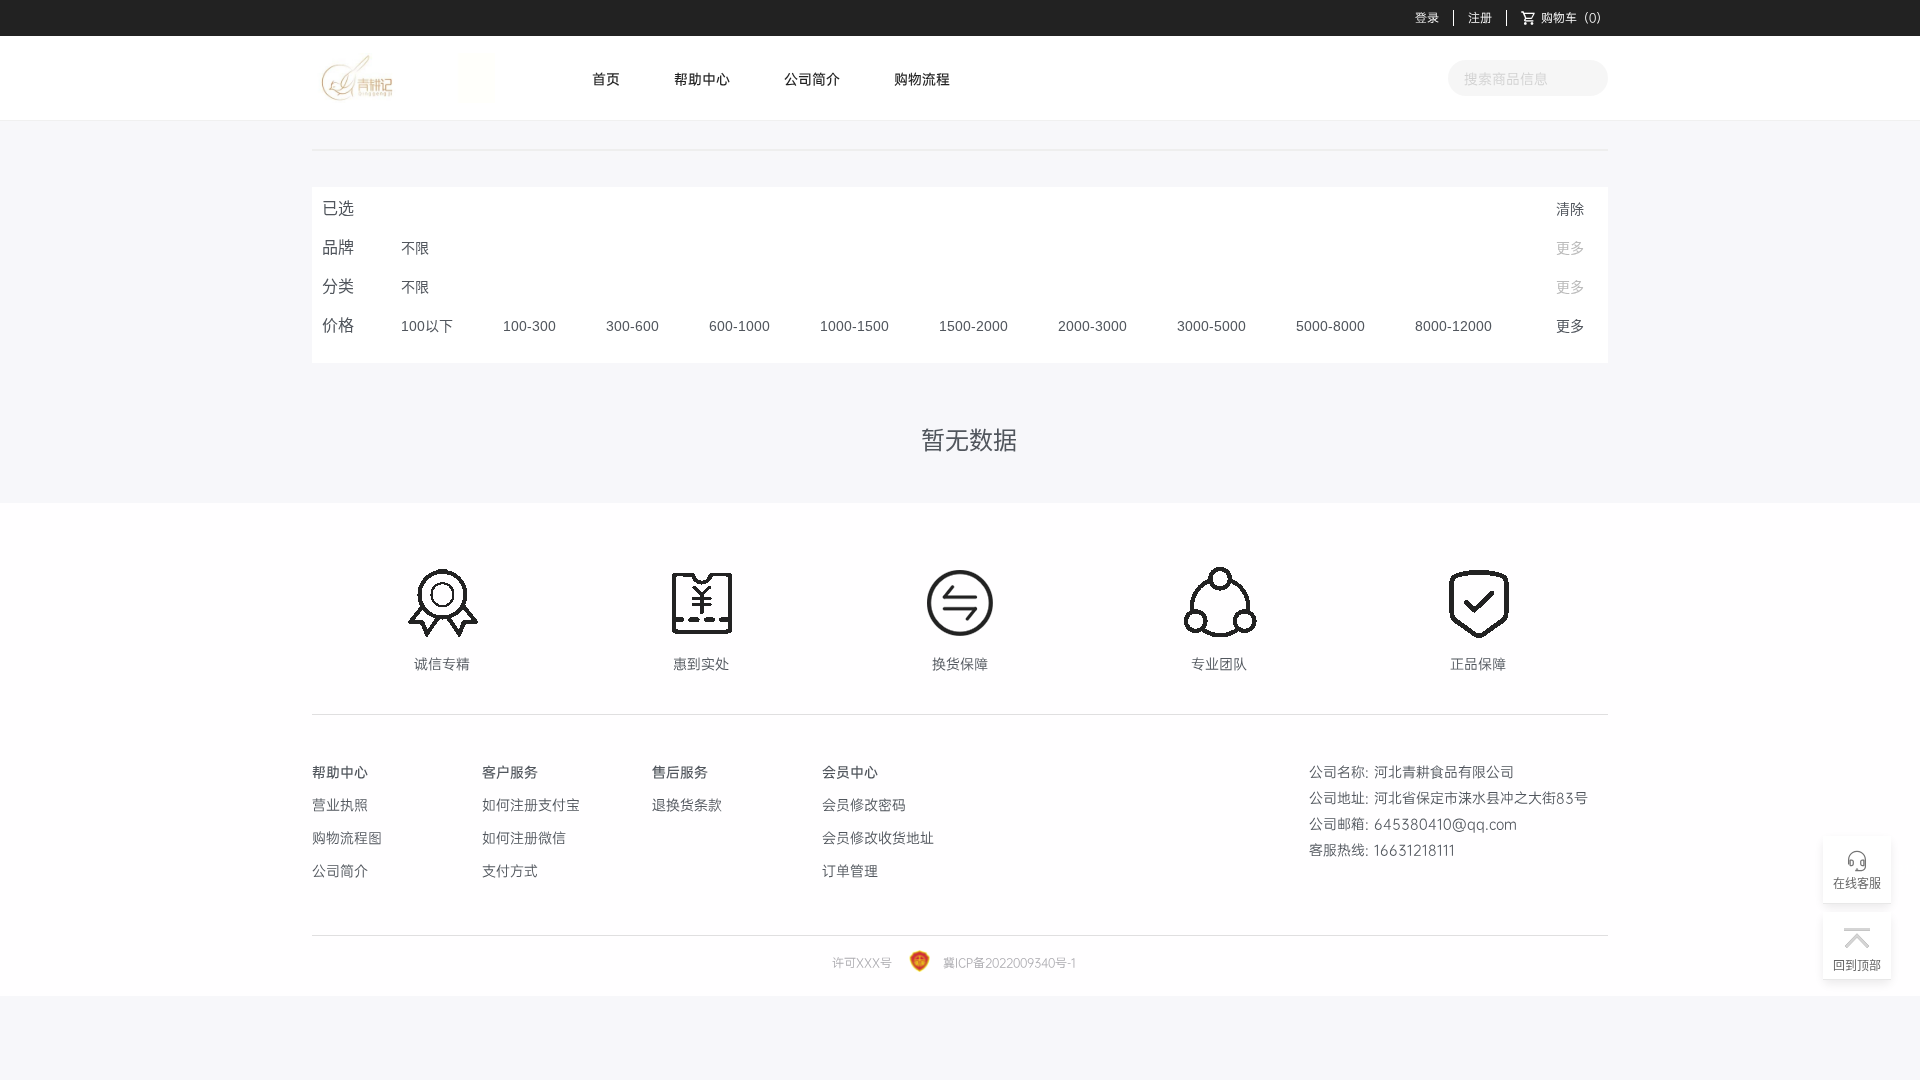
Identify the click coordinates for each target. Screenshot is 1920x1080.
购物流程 (922, 78)
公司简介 (812, 78)
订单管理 (850, 870)
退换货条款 (687, 804)
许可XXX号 (862, 962)
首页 (606, 78)
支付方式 (510, 870)
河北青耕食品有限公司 (1444, 771)
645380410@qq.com (1445, 823)
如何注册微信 (524, 837)
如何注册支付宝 (531, 804)
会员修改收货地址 (878, 837)
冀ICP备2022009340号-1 (1007, 962)
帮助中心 (702, 78)
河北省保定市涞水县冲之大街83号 (1481, 797)
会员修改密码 (864, 804)
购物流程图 (347, 837)
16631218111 (1414, 849)
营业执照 (340, 804)
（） (1574, 18)
